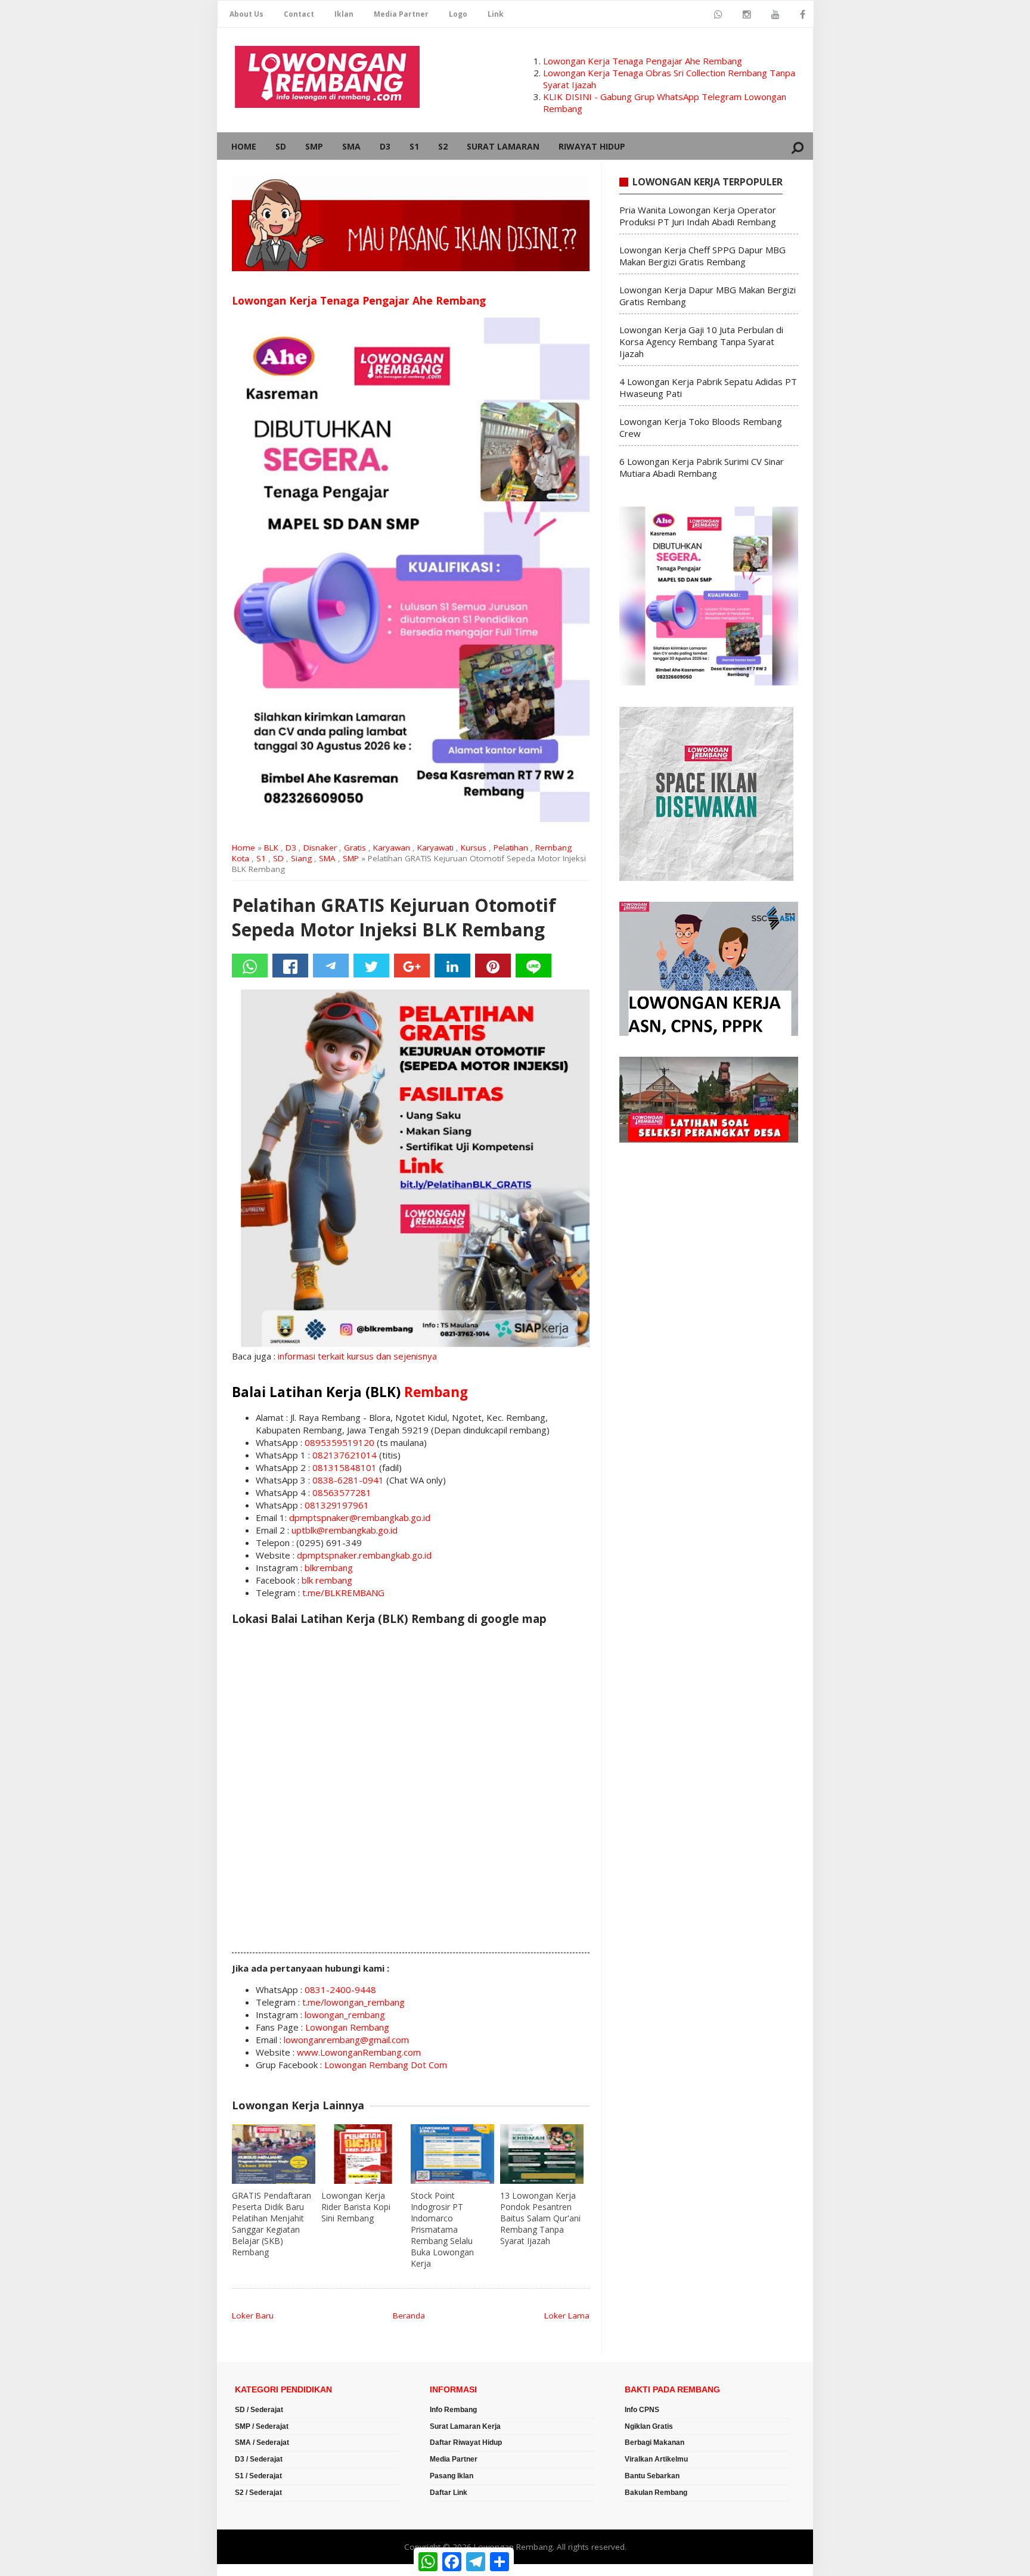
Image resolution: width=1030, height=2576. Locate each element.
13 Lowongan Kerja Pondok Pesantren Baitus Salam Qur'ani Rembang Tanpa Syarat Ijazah (540, 2218)
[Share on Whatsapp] (250, 966)
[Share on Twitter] (371, 966)
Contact (299, 14)
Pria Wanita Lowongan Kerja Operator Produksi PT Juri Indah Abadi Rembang (698, 216)
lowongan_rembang (345, 2015)
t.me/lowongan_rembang (353, 2002)
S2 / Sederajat (258, 2493)
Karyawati (435, 848)
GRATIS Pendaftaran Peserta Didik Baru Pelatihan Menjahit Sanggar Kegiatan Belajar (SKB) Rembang (272, 2224)
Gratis (355, 848)
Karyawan (392, 848)
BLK (271, 848)
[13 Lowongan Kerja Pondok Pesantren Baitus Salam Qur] (542, 2154)
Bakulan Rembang (656, 2493)
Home (244, 146)
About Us (246, 14)
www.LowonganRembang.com (359, 2052)
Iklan (344, 14)
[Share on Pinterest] (493, 966)
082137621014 (345, 1455)
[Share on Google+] (412, 966)
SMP (314, 146)
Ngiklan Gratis (649, 2426)
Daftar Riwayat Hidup (466, 2442)
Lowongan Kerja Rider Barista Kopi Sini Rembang (356, 2207)
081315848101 (345, 1467)
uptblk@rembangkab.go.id (345, 1530)
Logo (458, 14)
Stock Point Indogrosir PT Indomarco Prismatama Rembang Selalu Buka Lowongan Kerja (442, 2229)
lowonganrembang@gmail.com (346, 2040)
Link (496, 14)
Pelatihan (511, 848)
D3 (385, 146)
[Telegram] (331, 966)
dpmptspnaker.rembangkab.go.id (364, 1555)
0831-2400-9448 (340, 1990)
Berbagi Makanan (654, 2442)
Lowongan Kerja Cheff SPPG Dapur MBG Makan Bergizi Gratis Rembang (702, 256)
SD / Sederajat (259, 2410)
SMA (351, 146)
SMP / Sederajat (262, 2426)
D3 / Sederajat (259, 2459)
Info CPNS (642, 2410)
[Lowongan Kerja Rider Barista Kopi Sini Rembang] (363, 2154)
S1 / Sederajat (258, 2476)
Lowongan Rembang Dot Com (386, 2065)
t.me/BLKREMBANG (343, 1593)
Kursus (474, 848)
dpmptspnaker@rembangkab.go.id (360, 1517)
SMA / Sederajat (262, 2442)
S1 (414, 146)
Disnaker (320, 848)
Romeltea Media (251, 2570)
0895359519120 (339, 1442)
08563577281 (342, 1492)
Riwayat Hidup (592, 146)
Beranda (409, 2316)
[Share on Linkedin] (452, 966)
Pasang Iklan (452, 2476)
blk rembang (327, 1580)
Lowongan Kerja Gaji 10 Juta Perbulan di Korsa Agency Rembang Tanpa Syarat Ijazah (701, 342)
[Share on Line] (533, 966)
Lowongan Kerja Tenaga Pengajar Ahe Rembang (643, 61)
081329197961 (337, 1505)
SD (281, 146)
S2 (443, 146)
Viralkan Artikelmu (656, 2459)
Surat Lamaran (503, 146)
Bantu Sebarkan (652, 2476)
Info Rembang (453, 2410)
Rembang (436, 1392)
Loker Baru (253, 2316)
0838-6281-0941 (348, 1480)
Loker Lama (567, 2316)
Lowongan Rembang (347, 2027)
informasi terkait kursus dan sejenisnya (357, 1356)
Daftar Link (449, 2493)
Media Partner (401, 14)
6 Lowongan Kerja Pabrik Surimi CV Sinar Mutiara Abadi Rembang (702, 467)
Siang (301, 858)
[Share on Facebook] (290, 966)
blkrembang (329, 1568)
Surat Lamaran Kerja (465, 2426)
